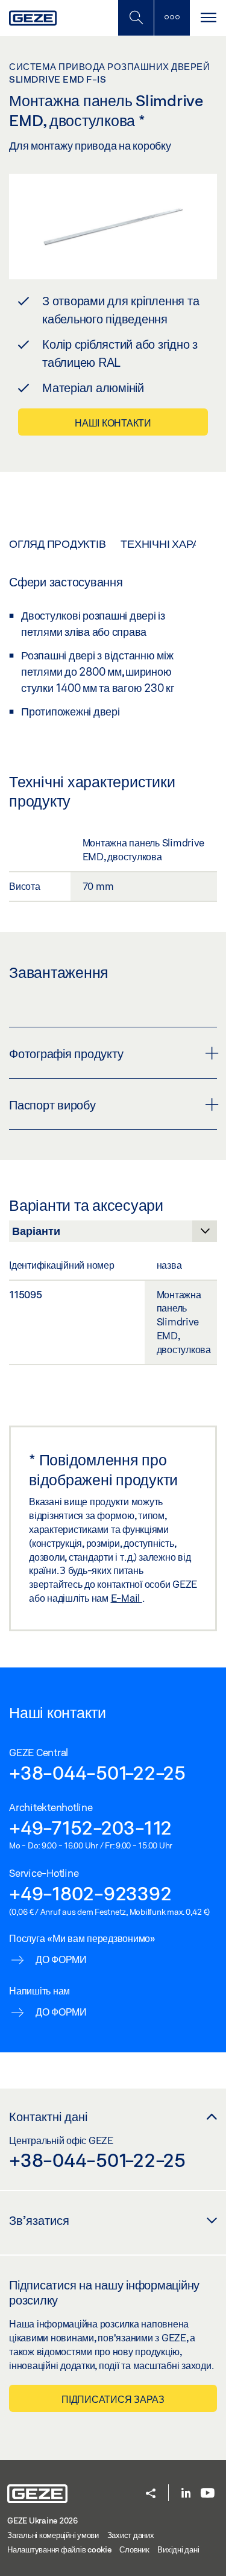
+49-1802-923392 (90, 1893)
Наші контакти (113, 423)
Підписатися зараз (113, 2399)
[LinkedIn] (186, 2494)
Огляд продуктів (57, 544)
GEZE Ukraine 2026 (42, 2520)
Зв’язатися (39, 2220)
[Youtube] (208, 2494)
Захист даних (131, 2535)
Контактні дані (48, 2116)
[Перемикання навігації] (208, 18)
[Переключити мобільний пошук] (136, 18)
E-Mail (127, 1598)
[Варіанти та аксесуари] (113, 1234)
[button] (151, 2494)
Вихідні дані (178, 2549)
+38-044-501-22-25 (97, 1772)
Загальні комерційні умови (53, 2535)
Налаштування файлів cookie (59, 2549)
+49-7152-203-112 (90, 1827)
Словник (134, 2549)
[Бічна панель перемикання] (172, 18)
